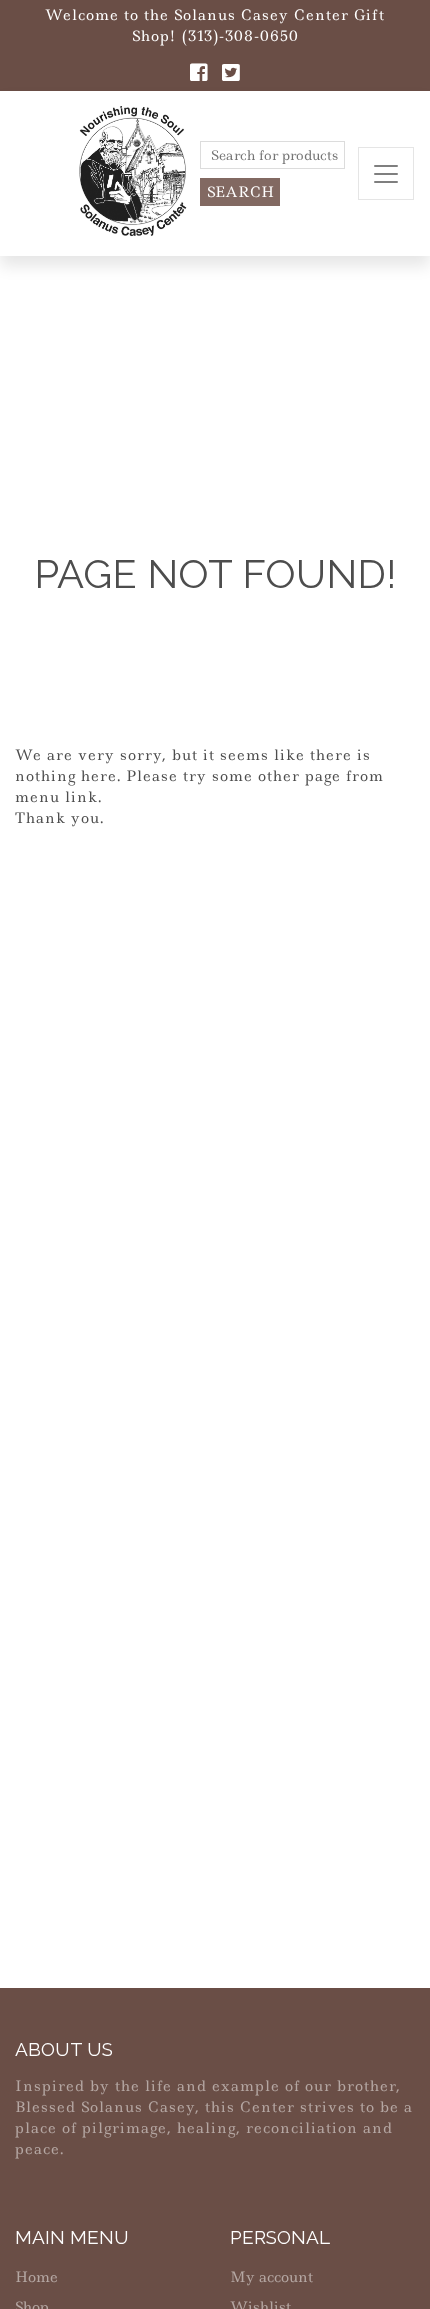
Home (36, 2277)
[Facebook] (199, 75)
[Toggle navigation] (386, 173)
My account (271, 2277)
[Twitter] (231, 75)
